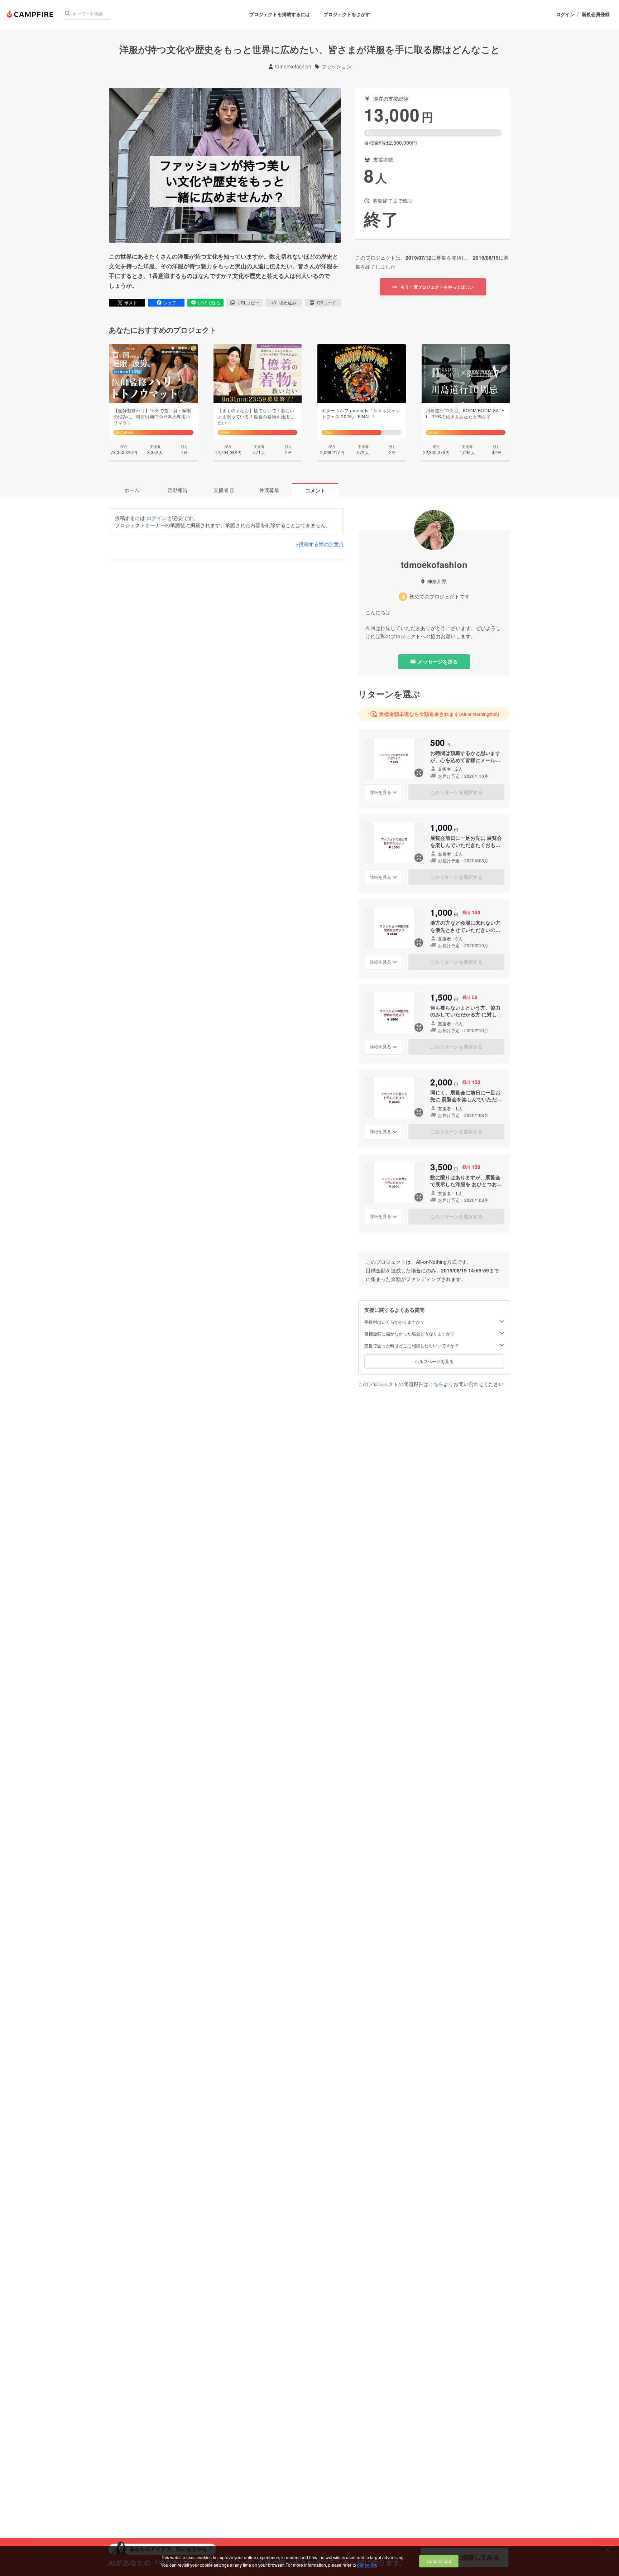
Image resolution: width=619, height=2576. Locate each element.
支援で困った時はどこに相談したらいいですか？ (412, 1345)
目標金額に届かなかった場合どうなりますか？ (409, 1334)
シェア (170, 302)
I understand (439, 2561)
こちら (436, 1384)
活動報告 (178, 490)
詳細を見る (380, 792)
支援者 (223, 490)
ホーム (132, 490)
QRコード (327, 302)
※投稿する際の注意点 (320, 544)
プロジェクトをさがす (347, 14)
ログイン (565, 14)
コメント (315, 490)
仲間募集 (269, 490)
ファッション (336, 66)
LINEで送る (209, 302)
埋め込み (288, 302)
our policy (366, 2565)
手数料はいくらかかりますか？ (394, 1322)
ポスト (131, 302)
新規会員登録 (596, 14)
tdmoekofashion (293, 66)
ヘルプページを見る (434, 1361)
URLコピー (248, 302)
